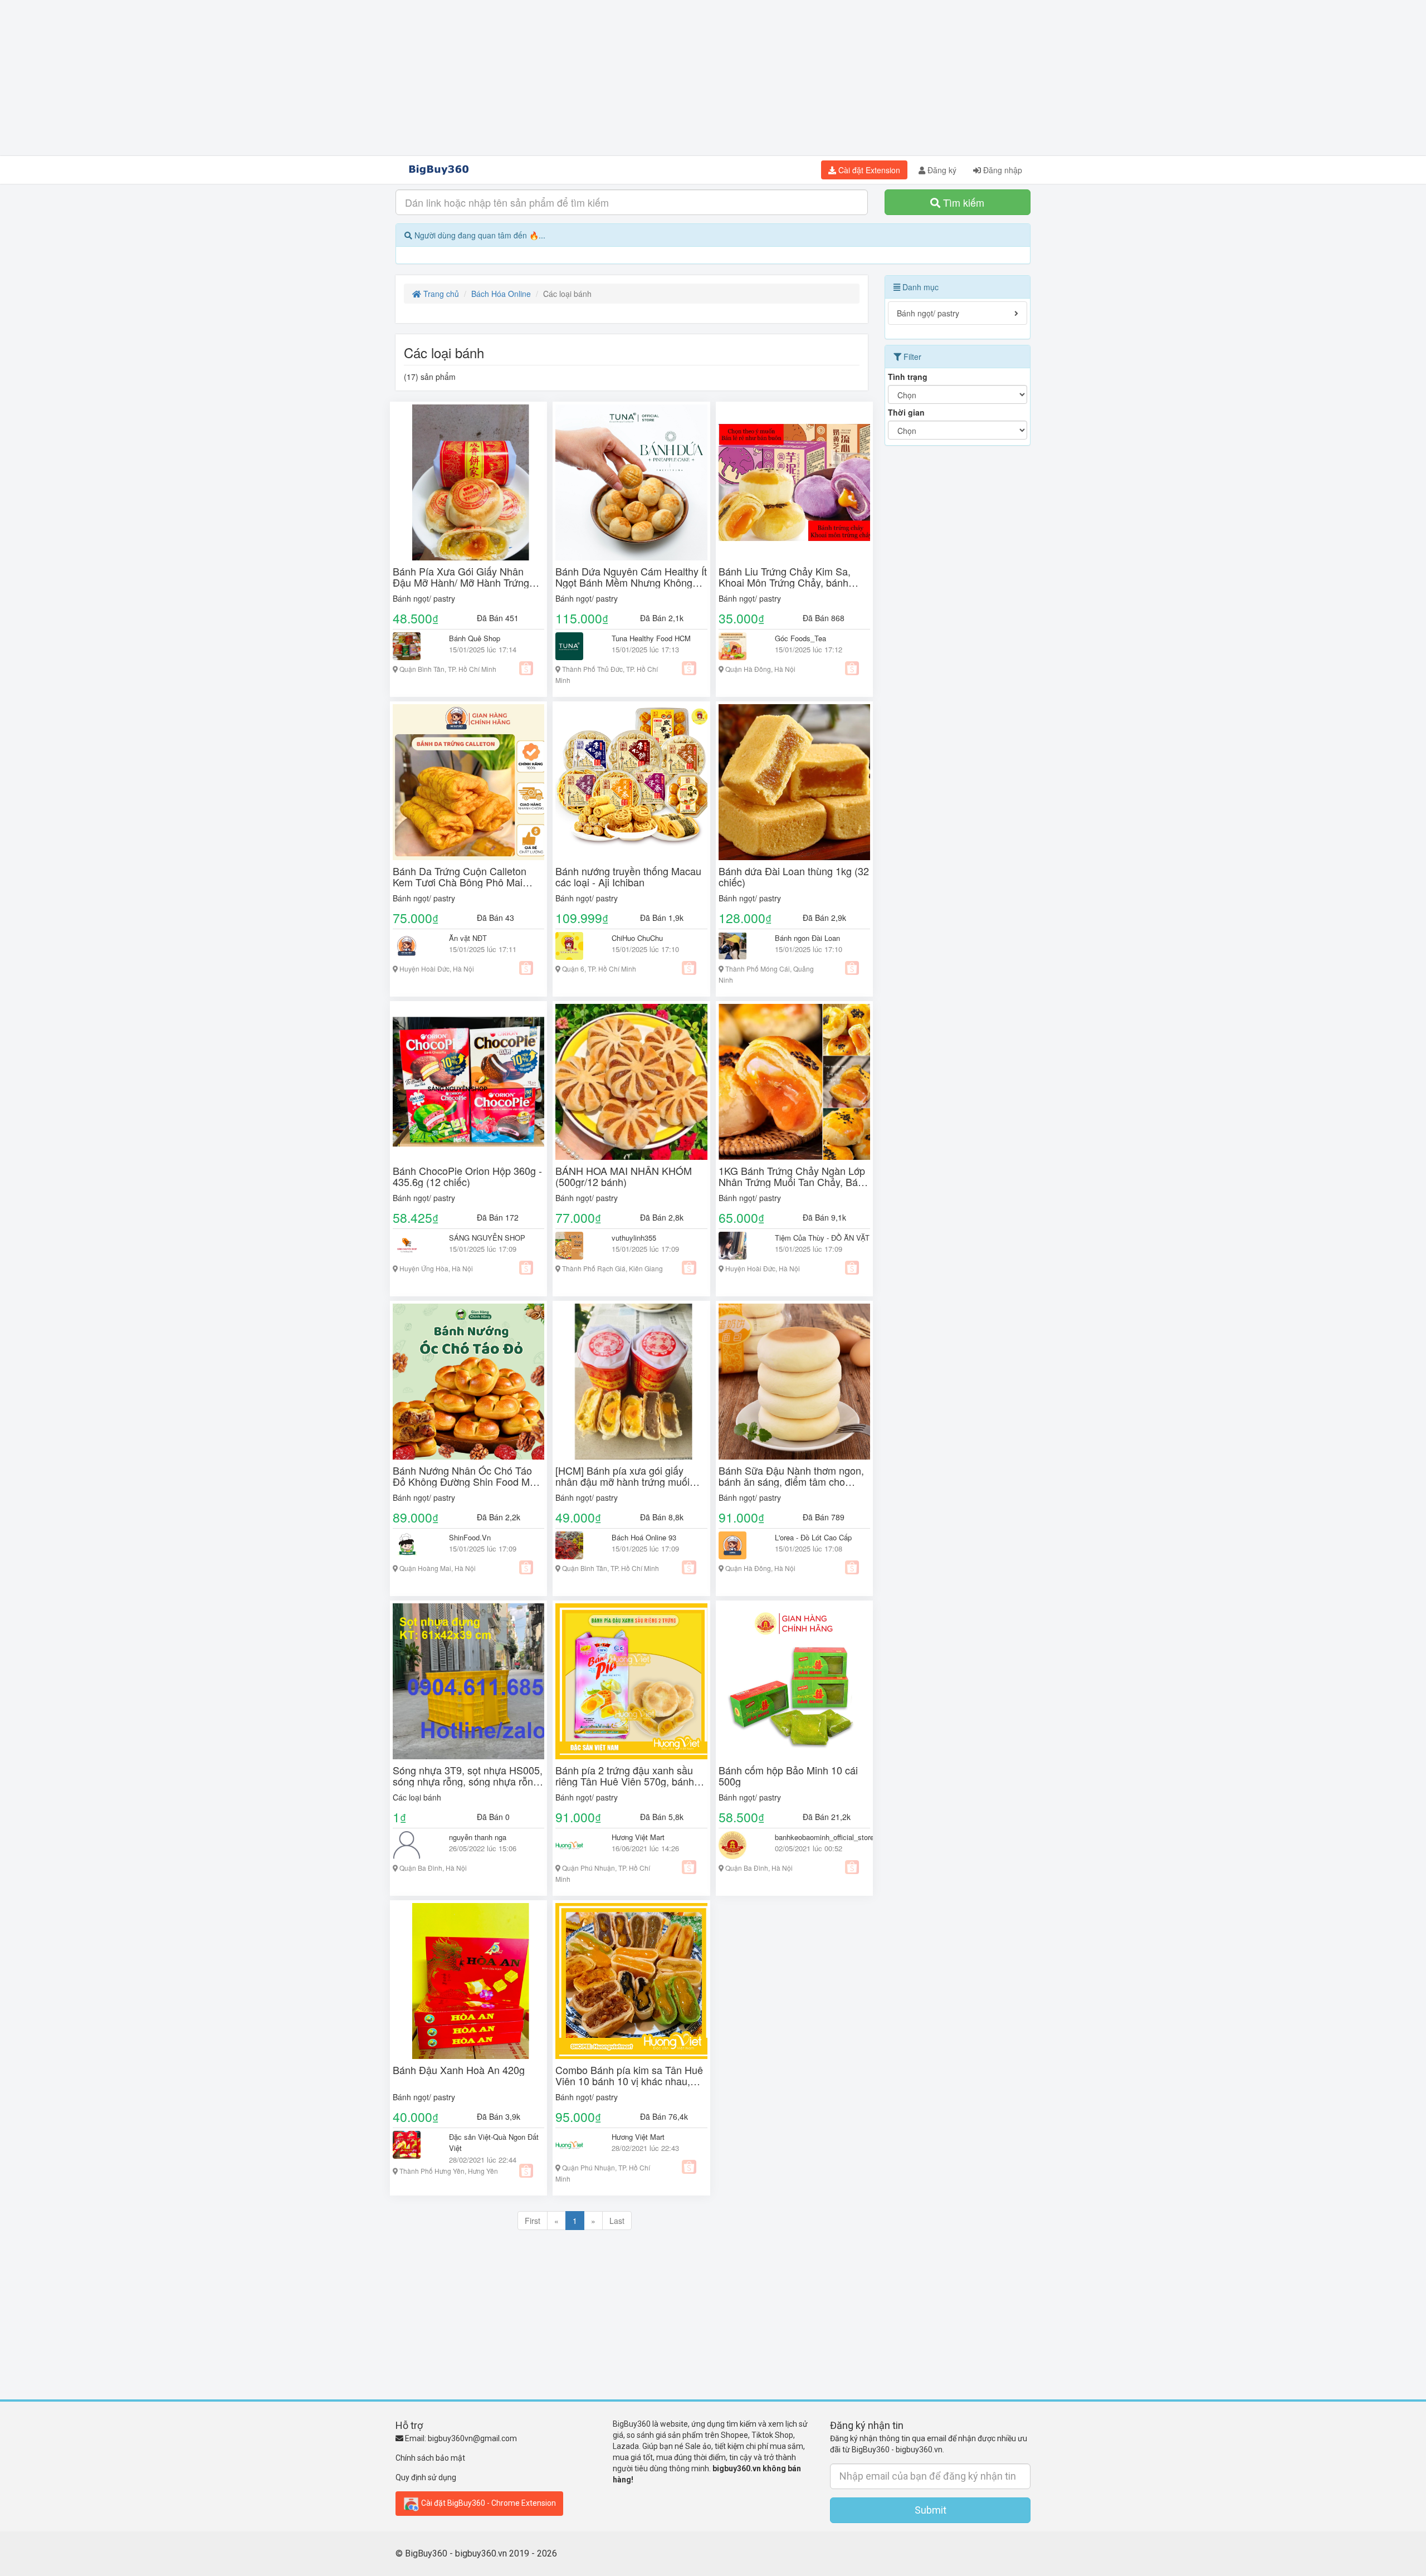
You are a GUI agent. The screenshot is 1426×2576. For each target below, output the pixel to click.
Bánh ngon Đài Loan (807, 938)
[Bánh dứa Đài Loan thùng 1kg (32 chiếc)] (794, 782)
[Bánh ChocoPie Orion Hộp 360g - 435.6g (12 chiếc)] (468, 1082)
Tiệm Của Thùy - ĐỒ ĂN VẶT (822, 1238)
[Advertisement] (713, 78)
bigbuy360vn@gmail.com (472, 2438)
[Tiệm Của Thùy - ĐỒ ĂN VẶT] (738, 1246)
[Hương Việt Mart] (575, 1845)
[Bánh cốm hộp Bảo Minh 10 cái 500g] (794, 1681)
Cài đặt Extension (868, 170)
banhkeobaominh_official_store (824, 1837)
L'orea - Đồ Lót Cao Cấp (813, 1537)
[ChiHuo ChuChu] (575, 946)
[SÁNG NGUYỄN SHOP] (412, 1246)
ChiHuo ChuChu (637, 938)
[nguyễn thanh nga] (412, 1845)
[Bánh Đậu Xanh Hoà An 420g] (468, 1981)
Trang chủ (440, 294)
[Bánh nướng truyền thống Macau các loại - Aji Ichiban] (631, 782)
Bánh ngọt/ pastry (424, 598)
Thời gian (906, 412)
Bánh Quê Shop (475, 638)
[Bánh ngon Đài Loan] (738, 946)
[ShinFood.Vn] (412, 1545)
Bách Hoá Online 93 (644, 1537)
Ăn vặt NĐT (468, 938)
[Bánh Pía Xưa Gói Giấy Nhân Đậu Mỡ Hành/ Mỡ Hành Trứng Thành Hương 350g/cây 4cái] (468, 482)
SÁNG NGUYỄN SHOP (487, 1238)
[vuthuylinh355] (575, 1246)
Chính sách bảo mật (430, 2458)
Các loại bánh (417, 1797)
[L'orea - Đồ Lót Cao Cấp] (738, 1545)
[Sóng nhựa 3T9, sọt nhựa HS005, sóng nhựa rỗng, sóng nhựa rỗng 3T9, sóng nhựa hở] (468, 1681)
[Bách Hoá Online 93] (575, 1545)
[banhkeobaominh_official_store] (738, 1845)
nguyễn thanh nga (478, 1837)
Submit (931, 2510)
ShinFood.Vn (470, 1537)
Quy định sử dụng (426, 2477)
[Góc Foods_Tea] (738, 646)
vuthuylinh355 (634, 1238)
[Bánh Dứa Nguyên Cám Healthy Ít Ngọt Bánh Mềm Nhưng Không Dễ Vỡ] (631, 482)
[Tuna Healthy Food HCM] (575, 646)
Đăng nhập (1002, 170)
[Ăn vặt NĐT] (412, 946)
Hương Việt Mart (638, 1837)
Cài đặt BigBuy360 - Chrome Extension (488, 2502)
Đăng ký (941, 170)
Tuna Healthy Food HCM (651, 638)
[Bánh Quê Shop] (412, 646)
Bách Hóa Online (501, 294)
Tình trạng (908, 377)
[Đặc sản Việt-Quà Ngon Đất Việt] (412, 2145)
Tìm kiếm (962, 202)
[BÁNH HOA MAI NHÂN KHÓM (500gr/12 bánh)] (631, 1082)
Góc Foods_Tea (800, 638)
